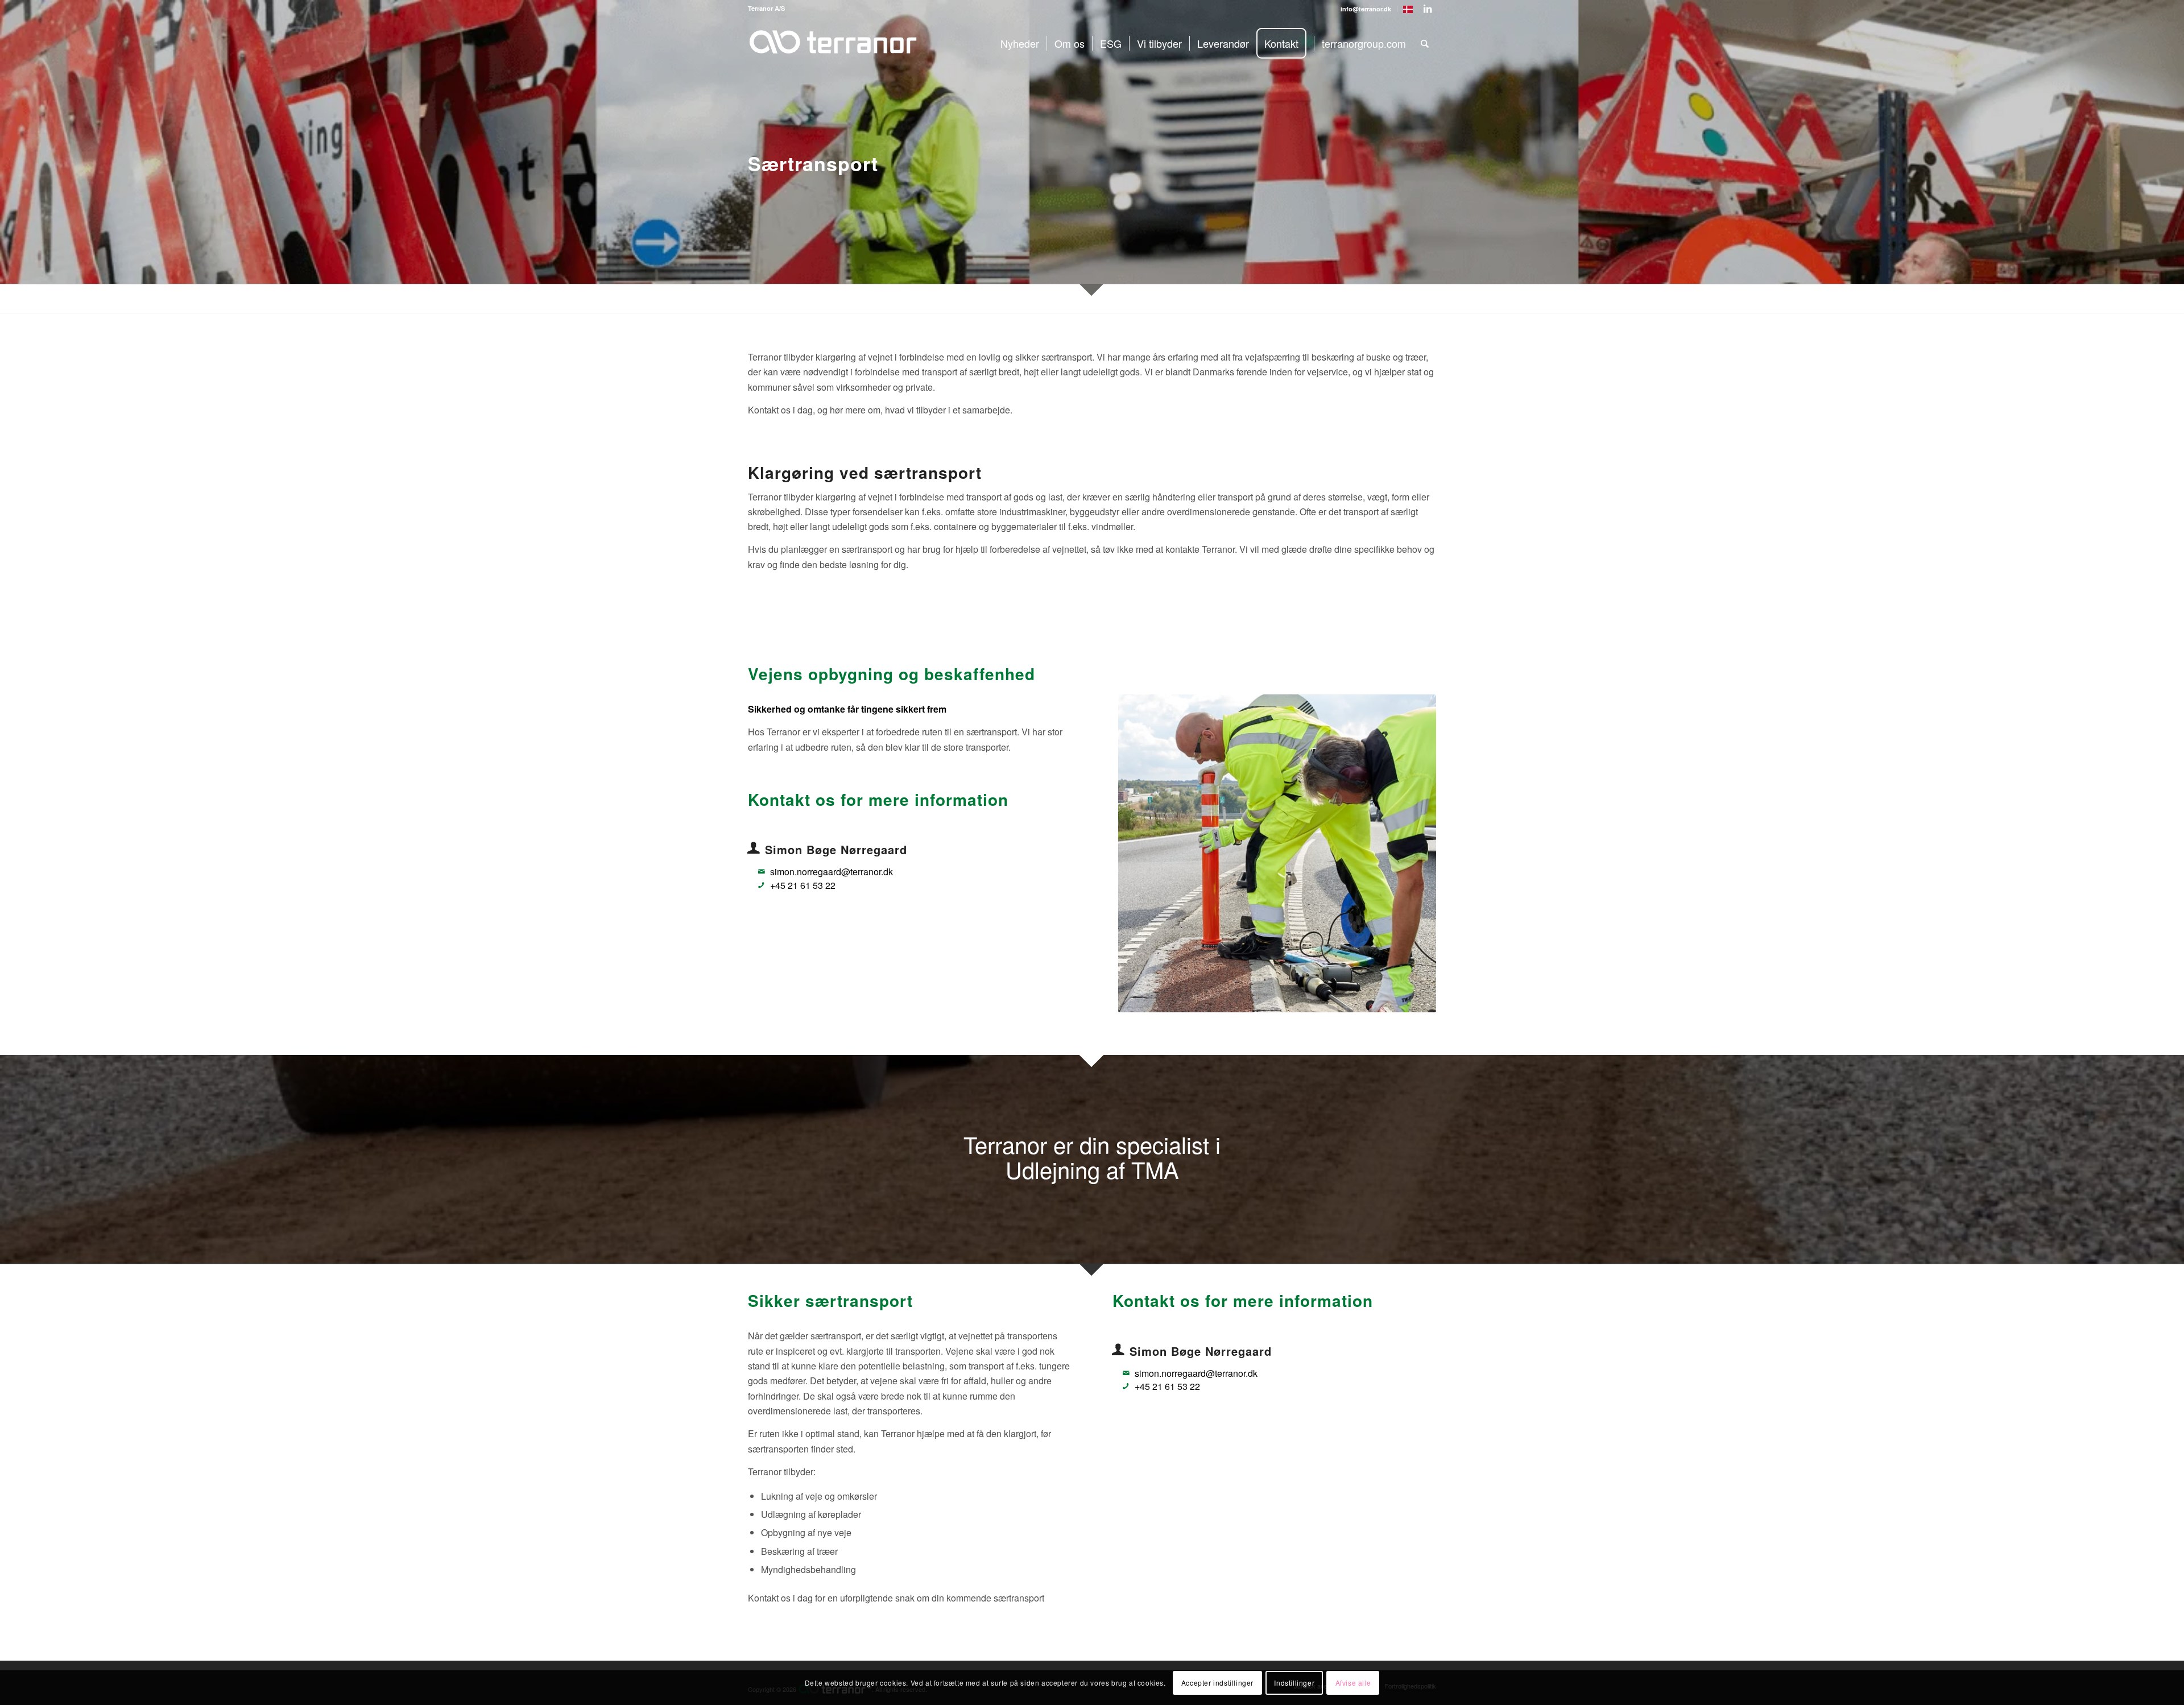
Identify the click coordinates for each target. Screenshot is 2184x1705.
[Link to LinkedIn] (1428, 9)
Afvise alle (1353, 1683)
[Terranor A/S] (833, 53)
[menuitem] (1366, 9)
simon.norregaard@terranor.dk (832, 872)
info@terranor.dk (1366, 9)
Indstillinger (1294, 1683)
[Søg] (1425, 43)
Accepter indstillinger (1217, 1683)
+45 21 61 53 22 (803, 885)
